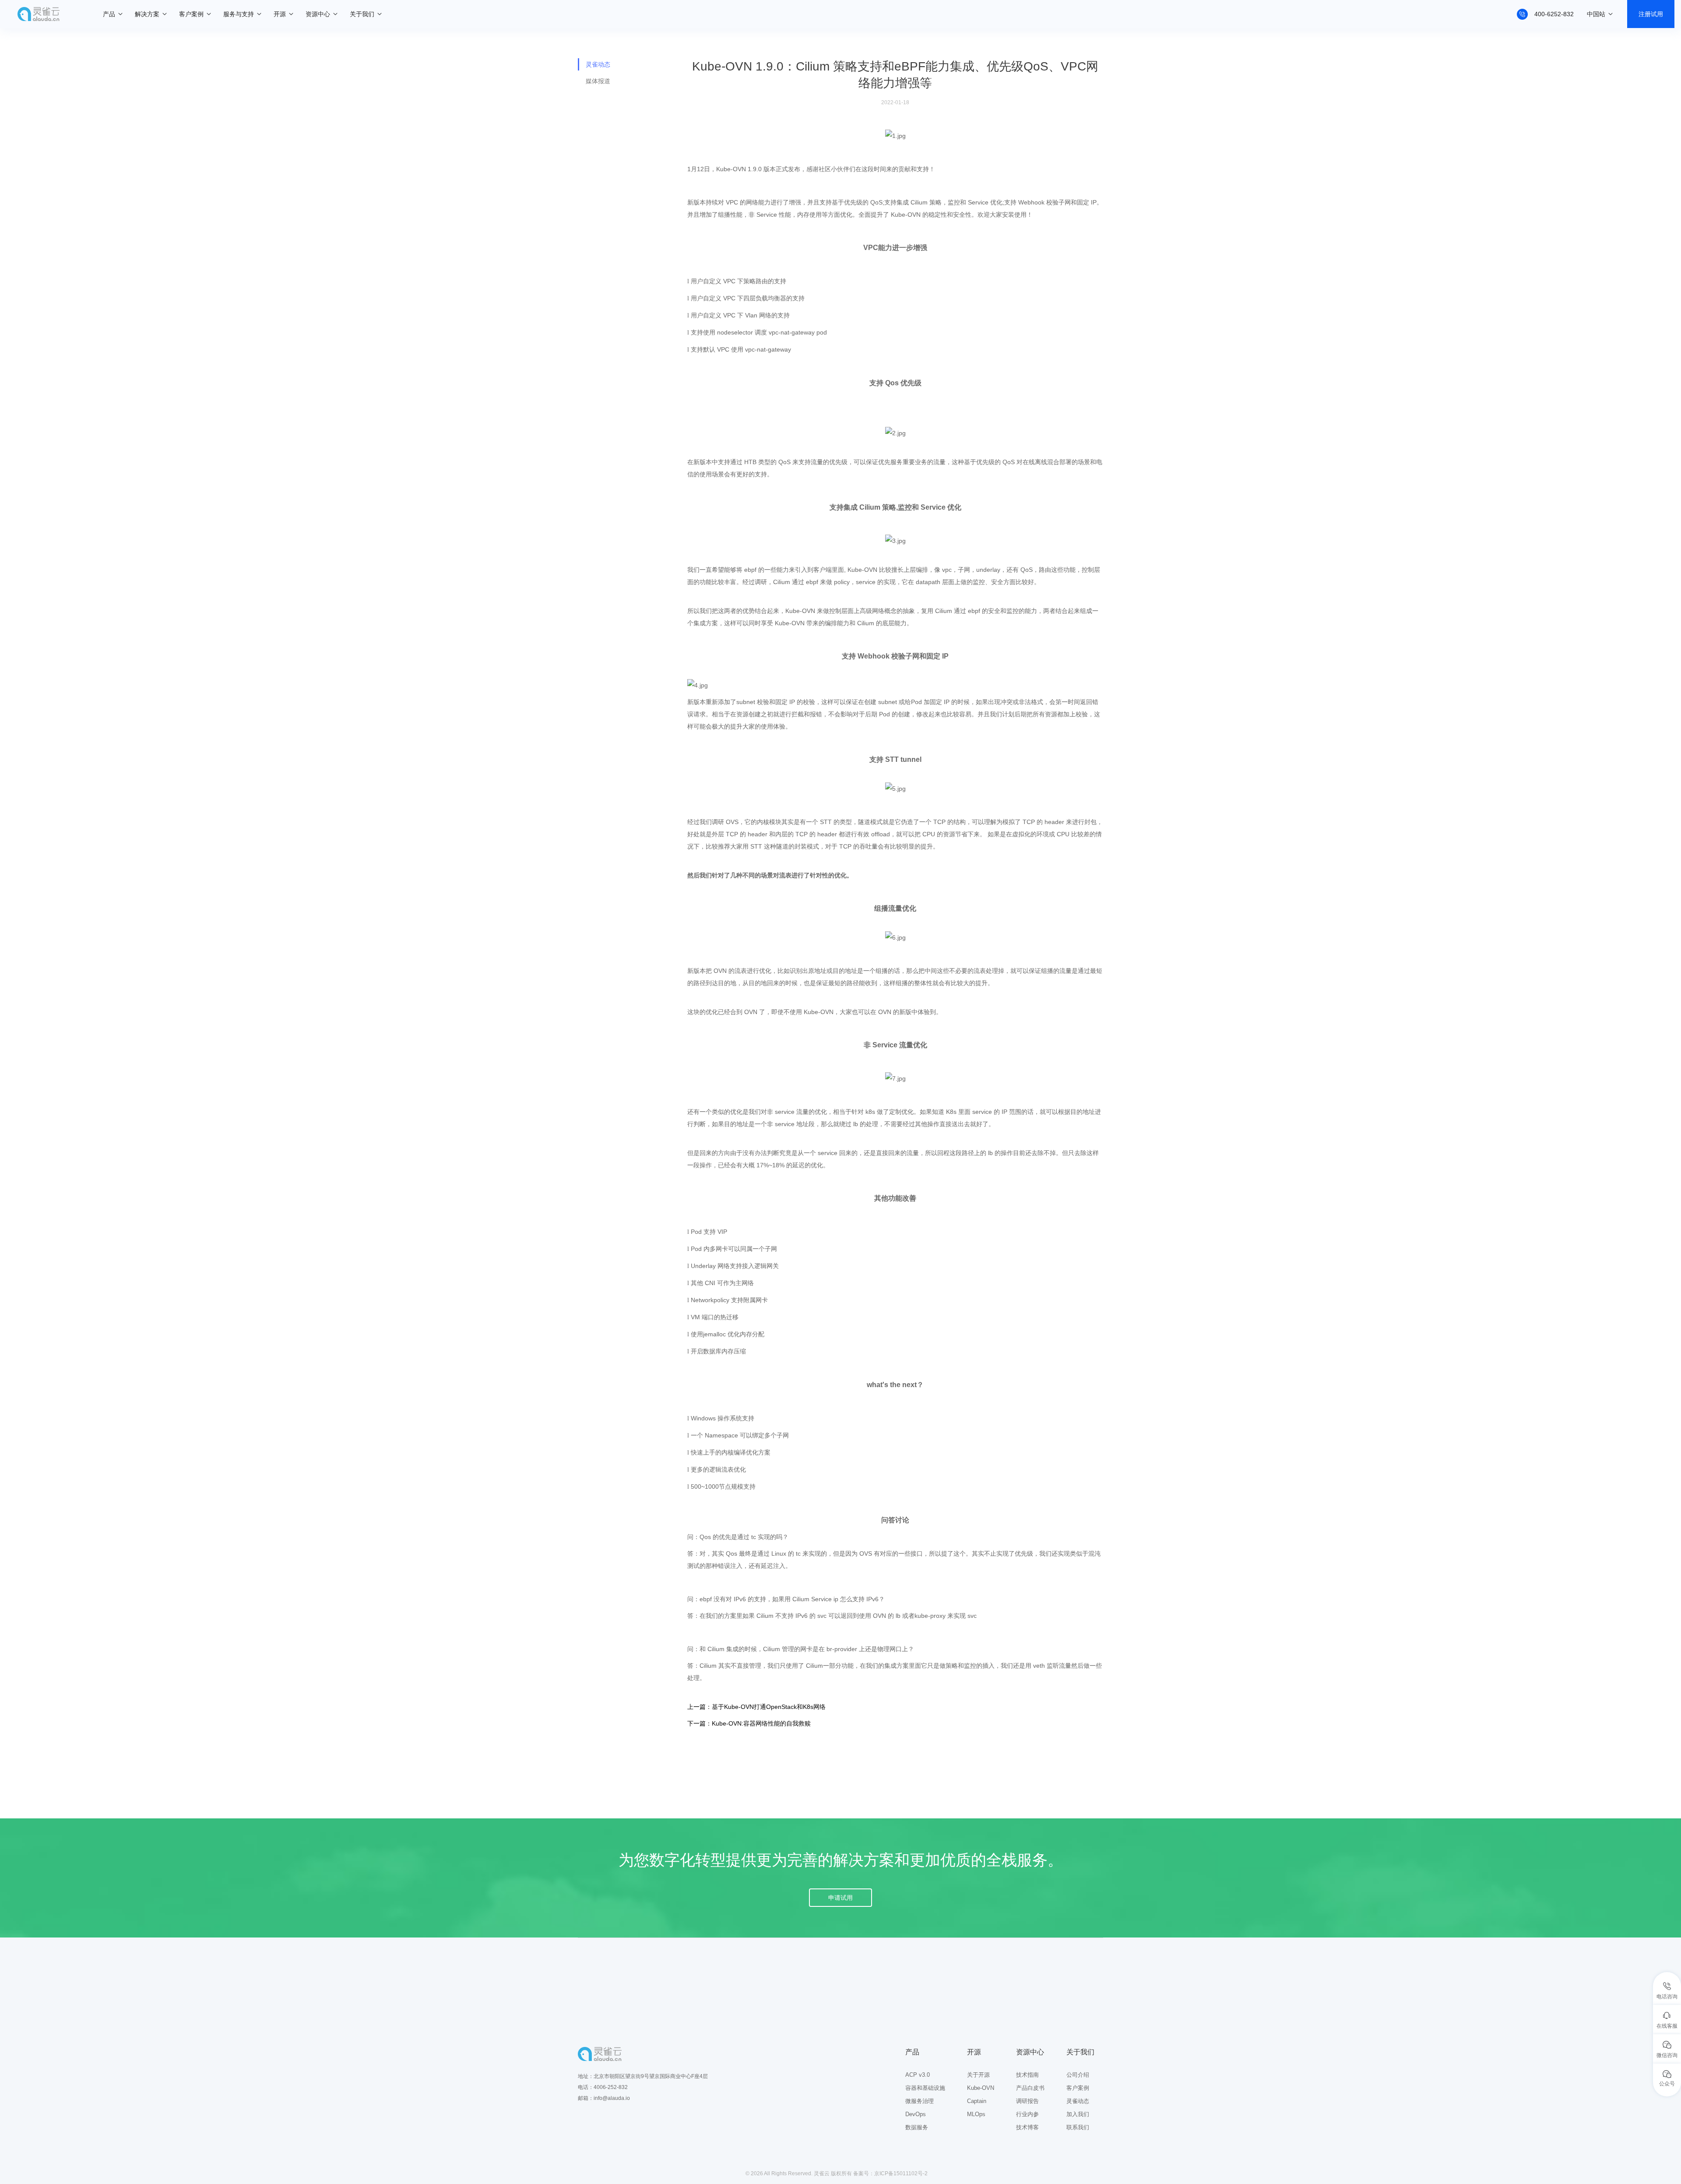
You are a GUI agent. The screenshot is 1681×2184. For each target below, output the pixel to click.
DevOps (916, 2114)
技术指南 (1027, 2075)
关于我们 (362, 14)
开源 (280, 14)
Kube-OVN (981, 2088)
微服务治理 (920, 2101)
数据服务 (917, 2127)
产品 (109, 14)
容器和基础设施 (925, 2088)
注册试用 (1651, 14)
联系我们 (1078, 2127)
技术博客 (1027, 2127)
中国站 (1596, 14)
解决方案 (147, 14)
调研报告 (1027, 2101)
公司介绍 (1078, 2075)
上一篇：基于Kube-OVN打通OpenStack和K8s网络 (756, 1707)
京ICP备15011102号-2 (901, 2173)
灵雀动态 (598, 64)
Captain (977, 2101)
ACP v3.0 (918, 2075)
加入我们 (1078, 2114)
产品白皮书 (1030, 2088)
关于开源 (978, 2075)
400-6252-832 (1554, 14)
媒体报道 (598, 81)
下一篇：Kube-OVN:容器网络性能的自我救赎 (749, 1723)
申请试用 (840, 1898)
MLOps (976, 2114)
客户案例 (191, 14)
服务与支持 (239, 14)
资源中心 (318, 14)
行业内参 (1027, 2114)
